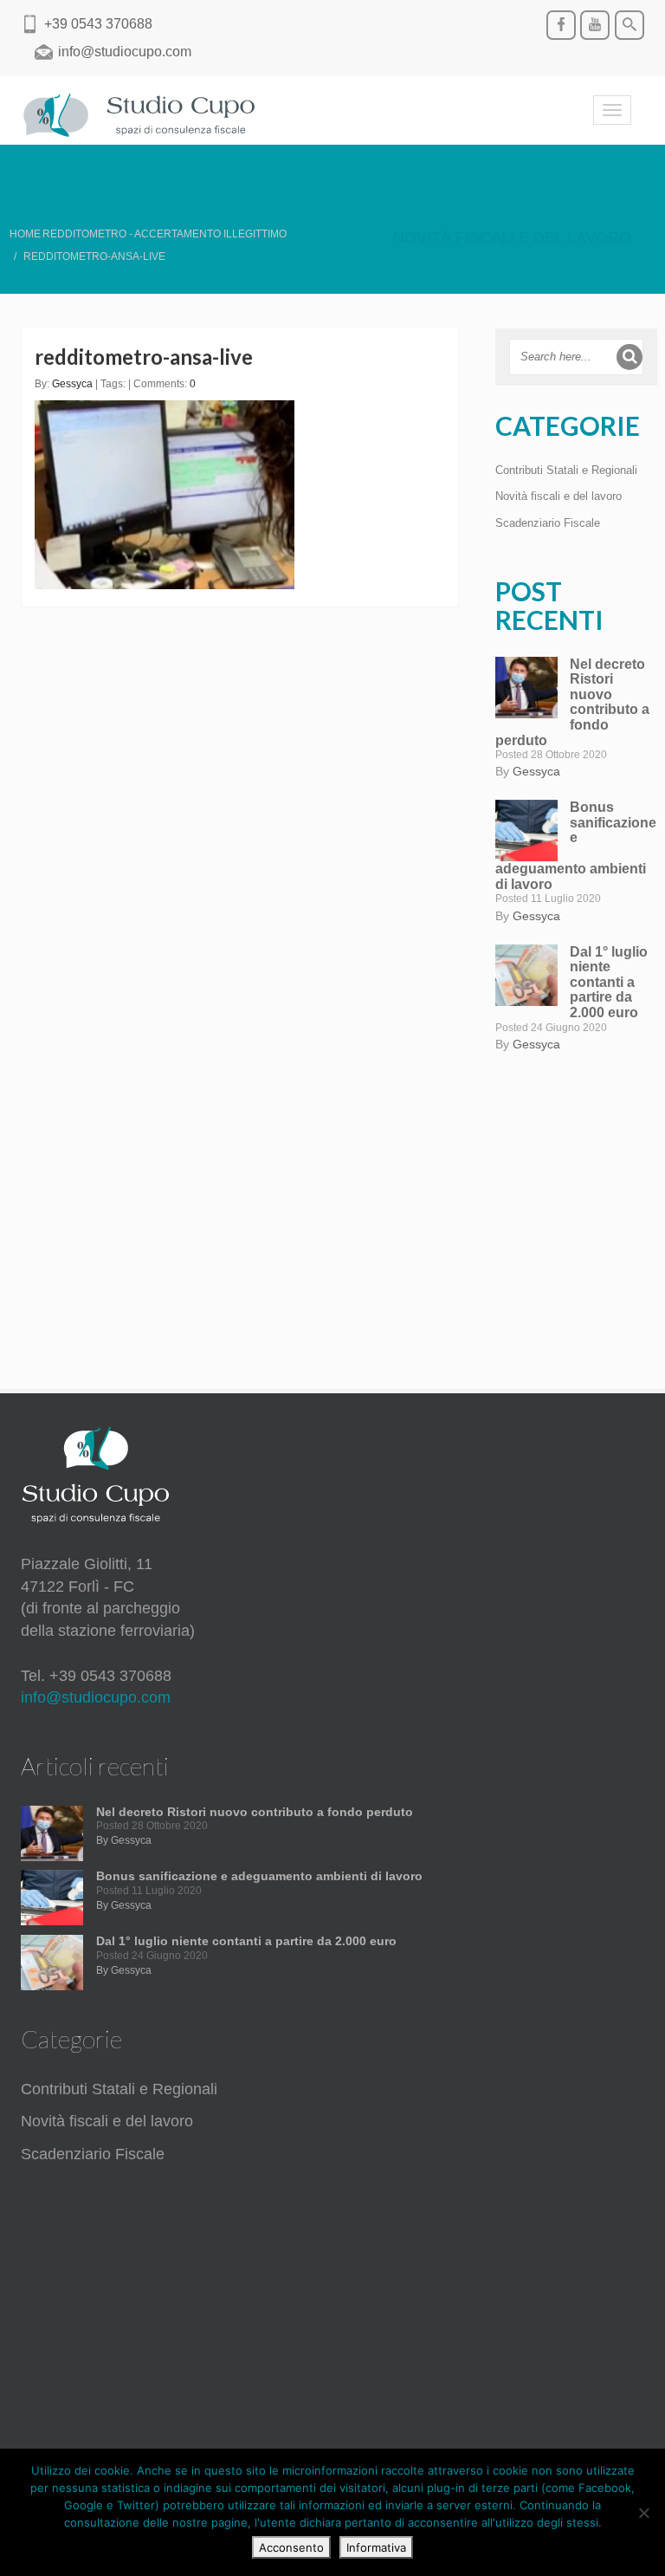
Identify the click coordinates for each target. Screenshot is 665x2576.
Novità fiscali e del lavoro (512, 237)
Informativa (376, 2547)
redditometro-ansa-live (144, 357)
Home (25, 234)
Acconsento (291, 2547)
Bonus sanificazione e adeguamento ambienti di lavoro (259, 1876)
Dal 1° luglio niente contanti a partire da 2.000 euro (609, 982)
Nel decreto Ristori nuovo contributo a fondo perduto (572, 702)
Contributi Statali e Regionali (566, 470)
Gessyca (72, 384)
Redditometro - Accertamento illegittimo (165, 234)
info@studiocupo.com (96, 1697)
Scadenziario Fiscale (548, 523)
